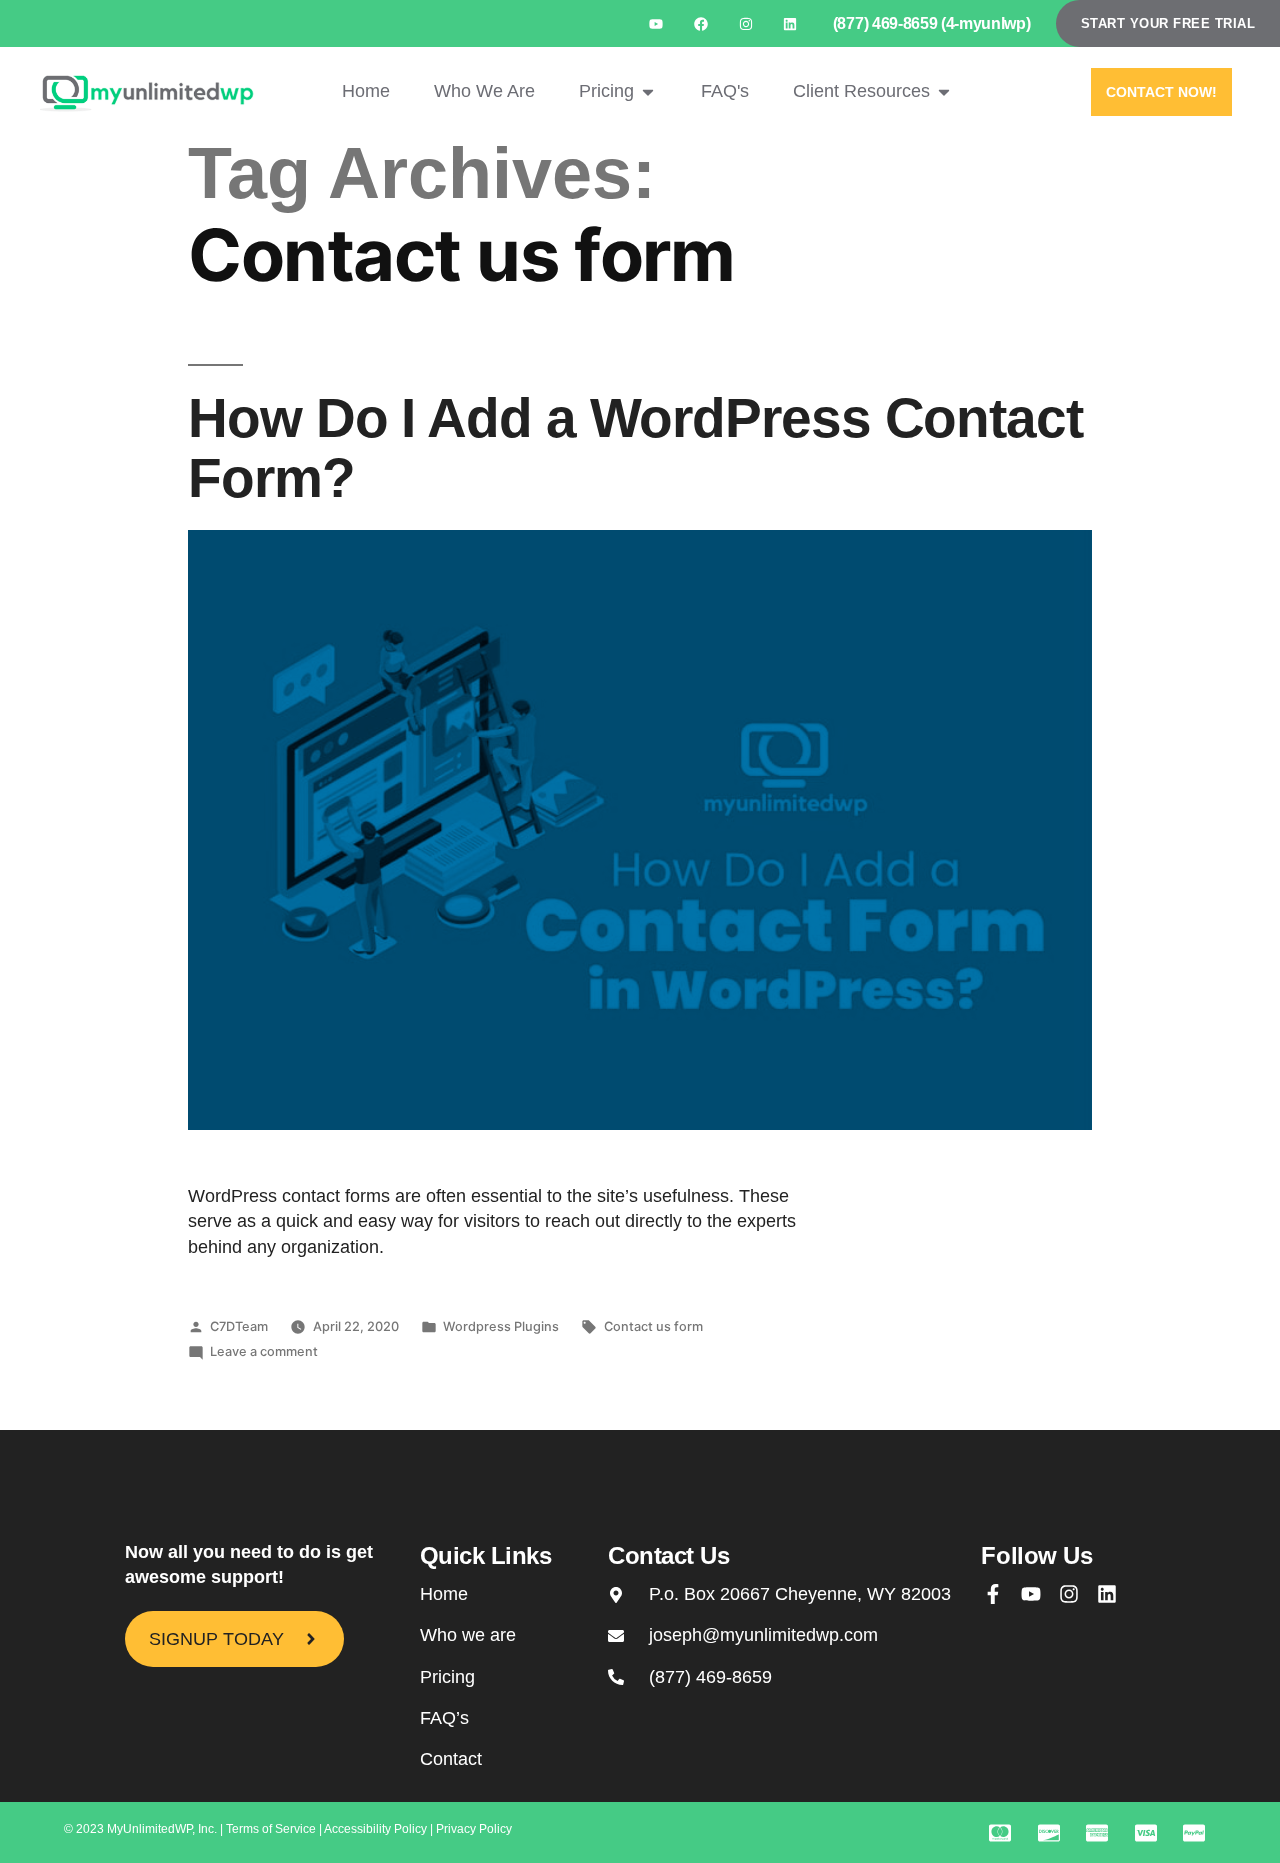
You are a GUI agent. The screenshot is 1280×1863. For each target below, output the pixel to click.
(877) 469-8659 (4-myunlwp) (932, 23)
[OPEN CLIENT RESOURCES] (944, 91)
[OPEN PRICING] (648, 91)
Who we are (468, 1635)
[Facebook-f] (993, 1594)
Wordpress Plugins (501, 1326)
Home (444, 1594)
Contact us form (653, 1326)
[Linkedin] (790, 23)
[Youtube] (656, 23)
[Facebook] (700, 23)
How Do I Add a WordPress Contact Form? (635, 448)
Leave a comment (264, 1351)
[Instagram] (745, 23)
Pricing (447, 1677)
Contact (451, 1759)
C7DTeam (239, 1326)
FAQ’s (444, 1718)
